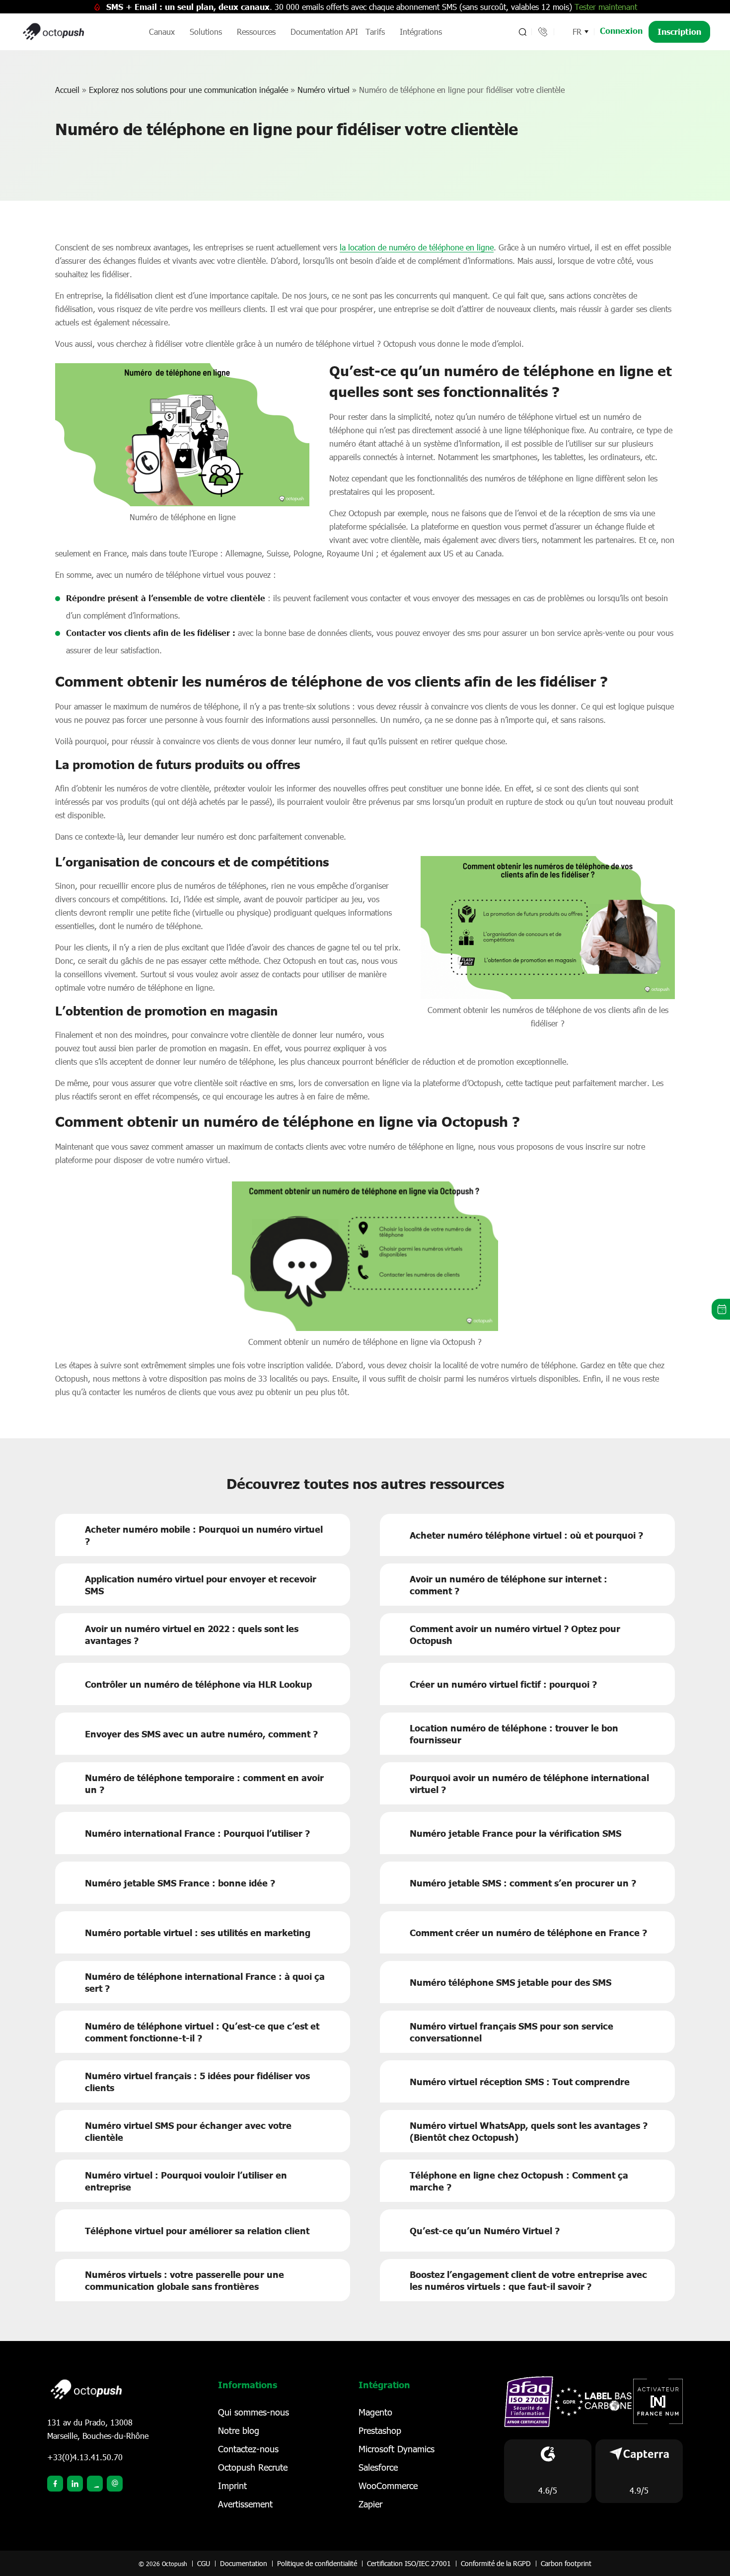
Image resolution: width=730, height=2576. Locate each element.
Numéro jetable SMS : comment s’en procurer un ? (523, 1883)
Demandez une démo (721, 1309)
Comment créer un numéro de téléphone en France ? (528, 1933)
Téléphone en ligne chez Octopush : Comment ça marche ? (519, 2181)
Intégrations (421, 32)
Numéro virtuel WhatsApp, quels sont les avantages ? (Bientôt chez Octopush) (529, 2131)
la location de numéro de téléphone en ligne (417, 247)
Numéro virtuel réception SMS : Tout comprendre (520, 2082)
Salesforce (378, 2467)
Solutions (206, 32)
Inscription (679, 32)
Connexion (621, 31)
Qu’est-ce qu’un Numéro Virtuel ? (485, 2231)
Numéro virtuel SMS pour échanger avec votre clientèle (188, 2131)
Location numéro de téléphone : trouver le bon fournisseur (514, 1734)
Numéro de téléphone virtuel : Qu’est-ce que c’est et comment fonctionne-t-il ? (202, 2032)
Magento (375, 2412)
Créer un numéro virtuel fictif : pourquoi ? (503, 1684)
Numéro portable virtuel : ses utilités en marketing (198, 1933)
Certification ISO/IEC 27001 (409, 2563)
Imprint (232, 2486)
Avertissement (245, 2504)
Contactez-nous (248, 2449)
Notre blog (239, 2430)
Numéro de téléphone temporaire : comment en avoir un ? (204, 1784)
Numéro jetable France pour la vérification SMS (515, 1833)
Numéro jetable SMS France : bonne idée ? (180, 1883)
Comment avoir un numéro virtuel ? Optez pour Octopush (515, 1635)
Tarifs (375, 32)
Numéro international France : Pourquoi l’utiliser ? (197, 1833)
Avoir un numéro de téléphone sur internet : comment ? (509, 1585)
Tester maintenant (606, 7)
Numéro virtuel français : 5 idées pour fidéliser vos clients (197, 2082)
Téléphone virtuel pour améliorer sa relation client (197, 2231)
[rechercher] (522, 32)
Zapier (370, 2504)
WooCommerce (388, 2486)
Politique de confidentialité (317, 2563)
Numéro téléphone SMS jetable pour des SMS (511, 1982)
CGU (204, 2563)
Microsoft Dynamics (397, 2449)
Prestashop (380, 2430)
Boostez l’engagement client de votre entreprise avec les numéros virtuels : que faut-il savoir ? (528, 2280)
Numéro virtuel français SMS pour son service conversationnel (511, 2032)
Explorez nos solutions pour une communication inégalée (188, 90)
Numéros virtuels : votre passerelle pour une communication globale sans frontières (184, 2280)
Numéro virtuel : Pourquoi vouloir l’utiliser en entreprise (186, 2181)
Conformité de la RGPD (496, 2563)
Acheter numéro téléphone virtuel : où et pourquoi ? (526, 1535)
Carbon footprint (566, 2563)
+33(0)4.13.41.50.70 (85, 2457)
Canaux (162, 32)
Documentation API (324, 32)
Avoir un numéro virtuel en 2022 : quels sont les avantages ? (192, 1635)
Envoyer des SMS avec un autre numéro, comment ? (201, 1734)
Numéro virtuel (324, 90)
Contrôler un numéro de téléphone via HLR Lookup (198, 1684)
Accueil (67, 90)
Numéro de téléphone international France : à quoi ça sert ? (205, 1982)
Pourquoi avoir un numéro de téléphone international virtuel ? (529, 1784)
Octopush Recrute (253, 2467)
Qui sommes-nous (254, 2412)
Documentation (244, 2563)
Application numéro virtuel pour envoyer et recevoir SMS (201, 1585)
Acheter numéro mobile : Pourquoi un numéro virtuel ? (204, 1535)
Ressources (256, 32)
